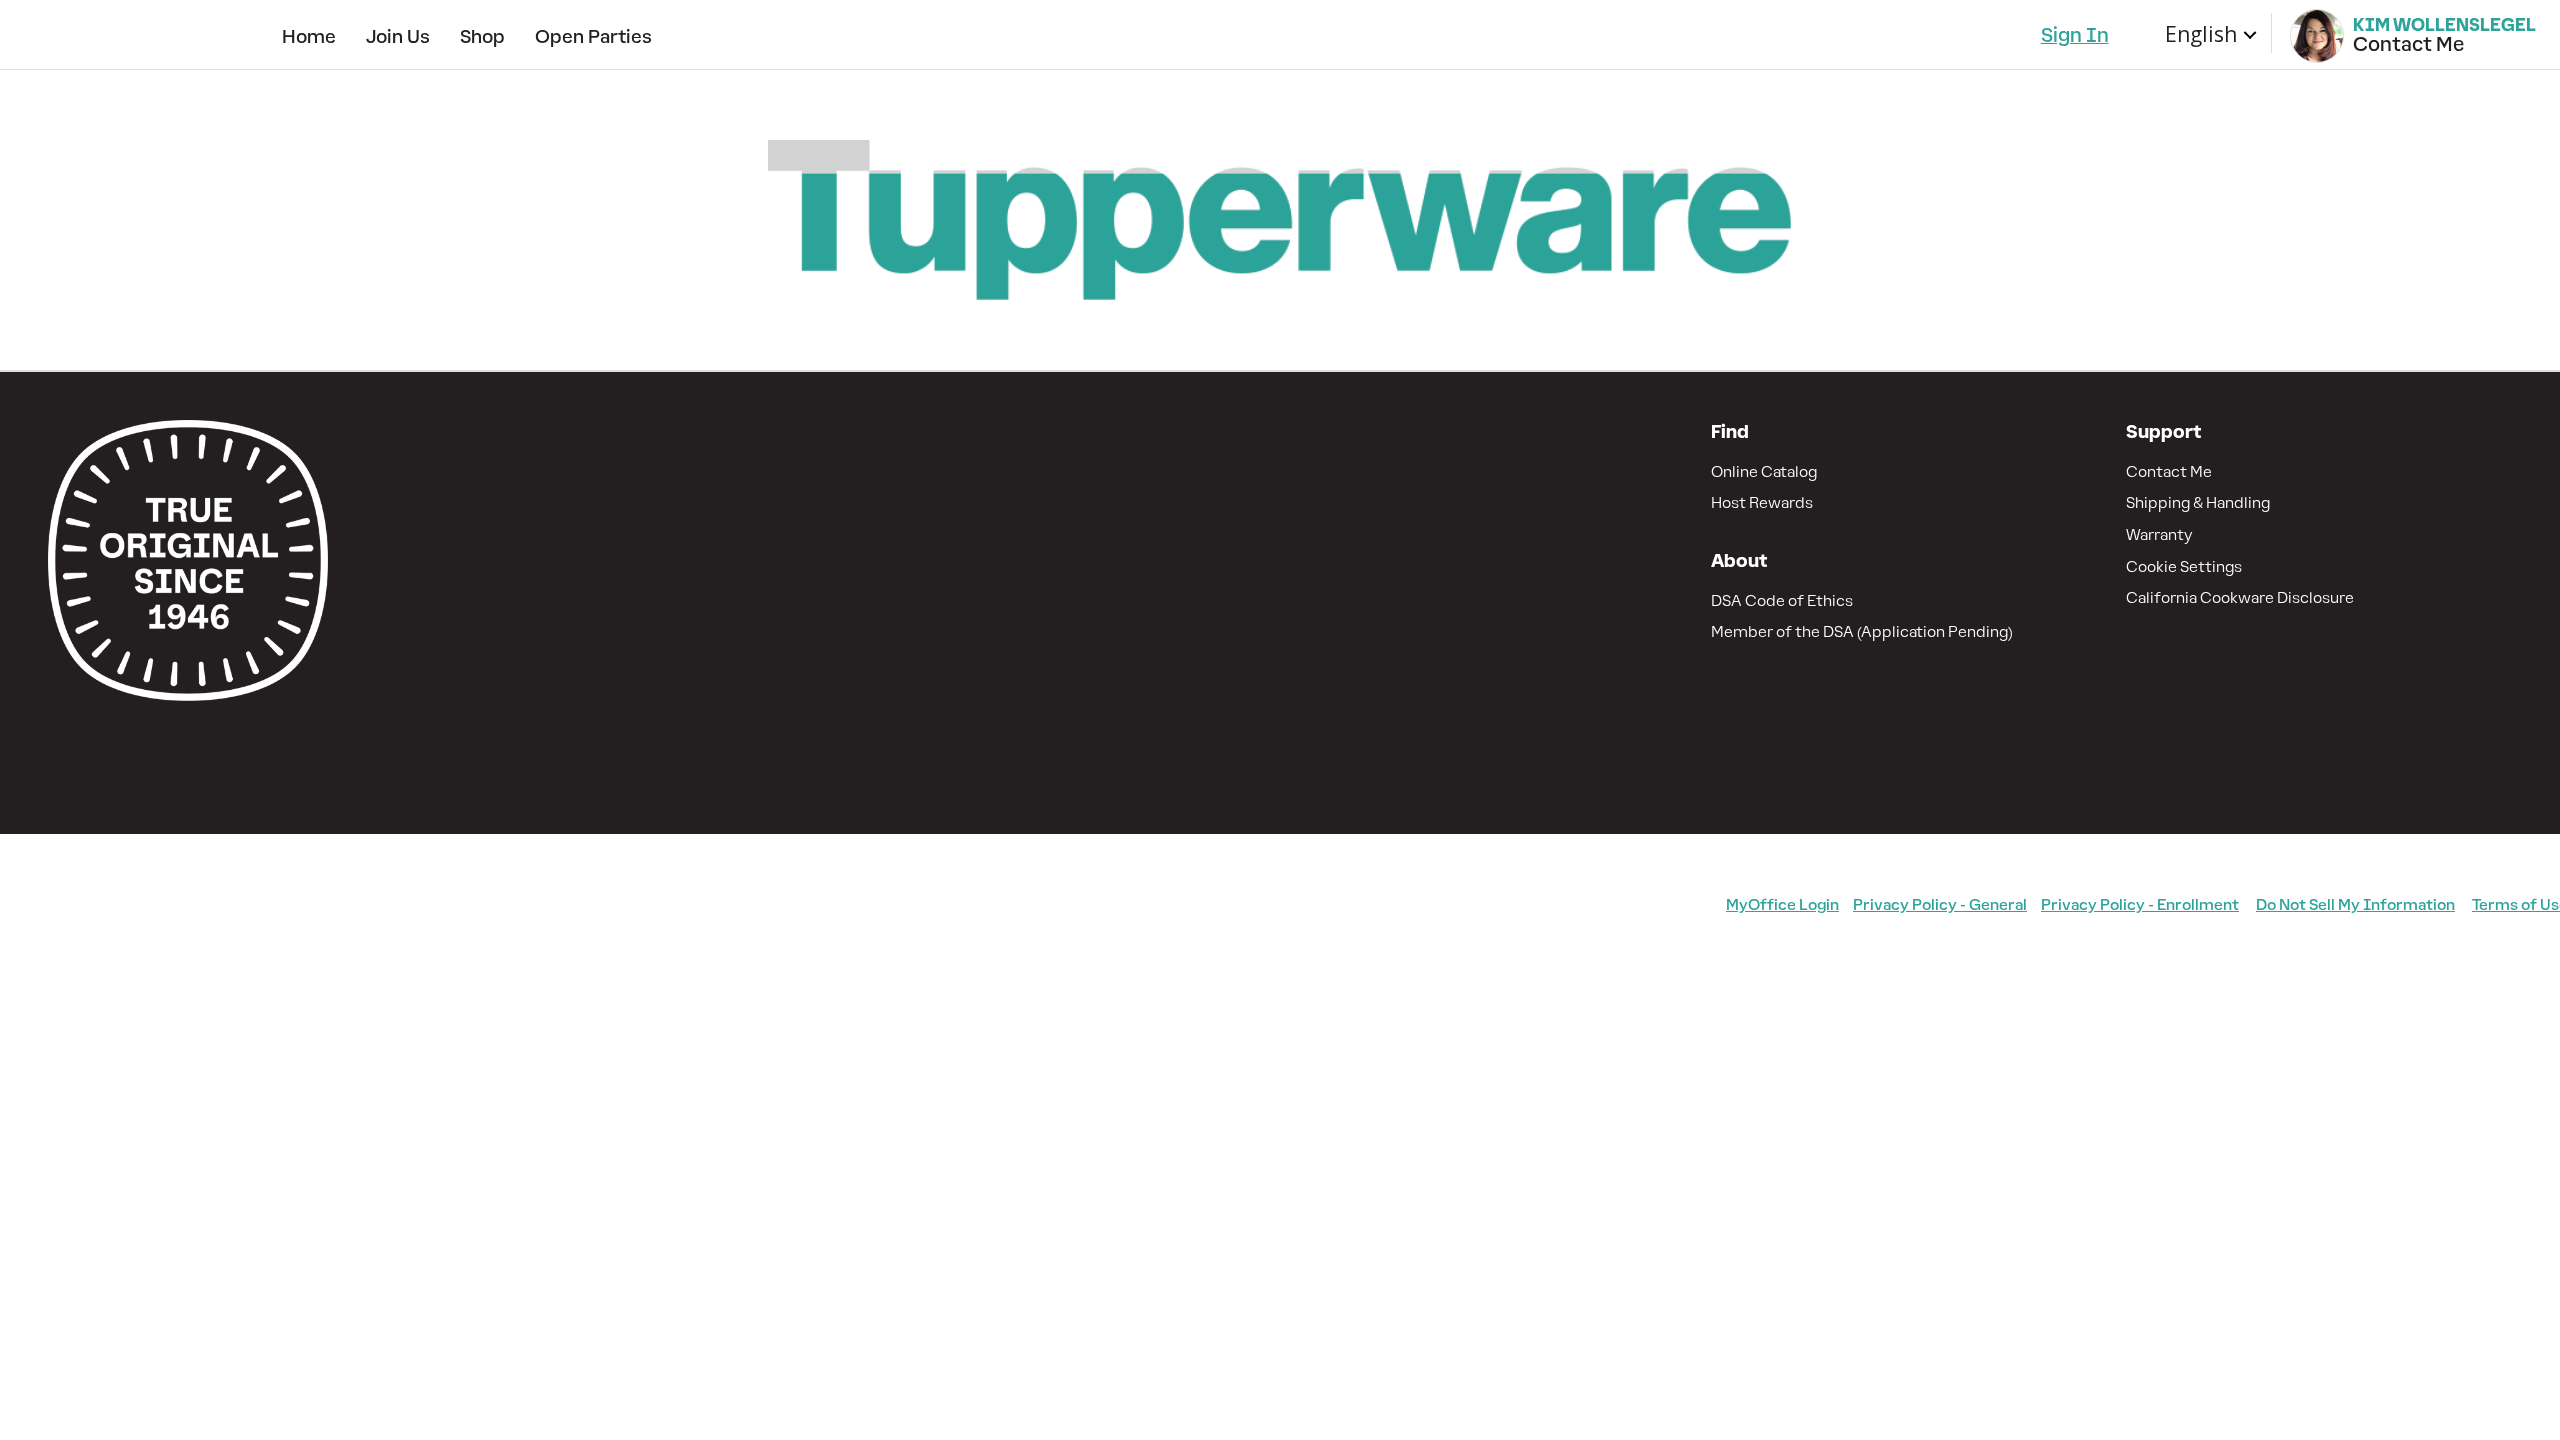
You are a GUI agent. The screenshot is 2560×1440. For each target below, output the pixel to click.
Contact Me (2169, 471)
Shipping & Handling (2198, 502)
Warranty (2159, 534)
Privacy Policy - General (1940, 904)
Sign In (2075, 35)
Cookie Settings (2184, 566)
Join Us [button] (398, 36)
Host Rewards (1762, 502)
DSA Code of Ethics (1782, 600)
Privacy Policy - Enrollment (2140, 904)
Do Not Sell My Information (2355, 904)
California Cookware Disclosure (2240, 597)
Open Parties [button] (593, 36)
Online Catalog (1764, 471)
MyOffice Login (1782, 904)
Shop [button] (482, 36)
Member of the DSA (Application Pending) (1862, 631)
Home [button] (309, 36)
